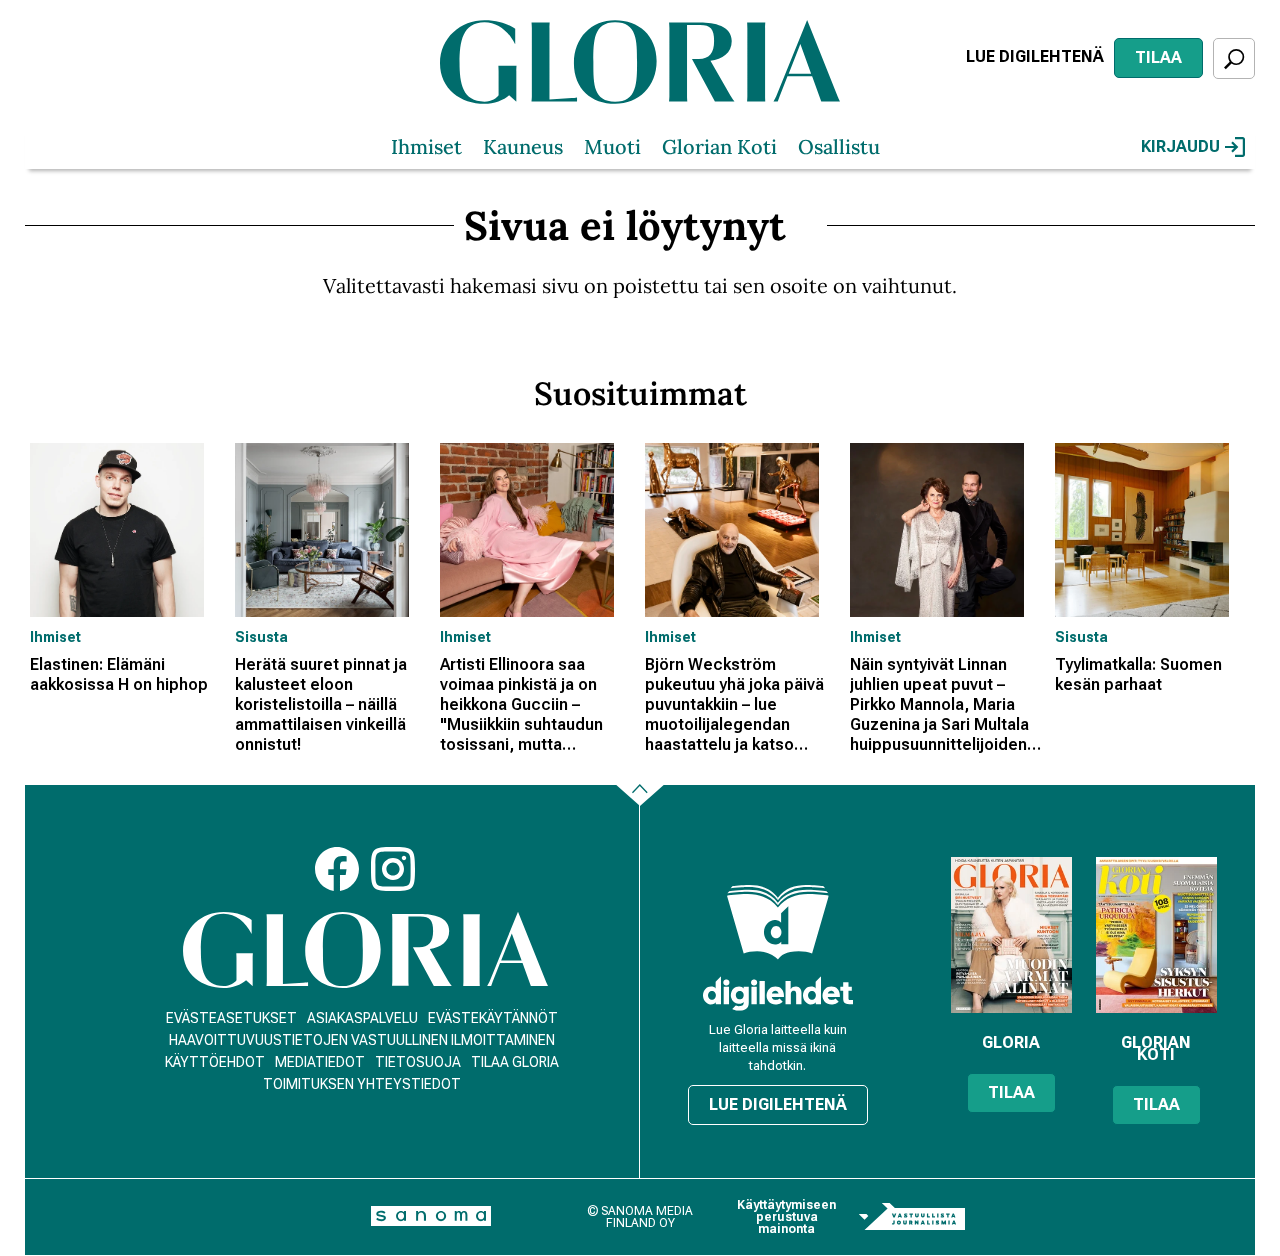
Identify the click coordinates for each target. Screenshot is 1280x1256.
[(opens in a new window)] (778, 993)
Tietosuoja (418, 1062)
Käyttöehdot (215, 1062)
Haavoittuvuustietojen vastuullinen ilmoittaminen (362, 1040)
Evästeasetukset (231, 1018)
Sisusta (261, 637)
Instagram (393, 869)
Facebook (337, 869)
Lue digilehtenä (1035, 56)
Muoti (612, 146)
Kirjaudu (1180, 146)
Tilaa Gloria (515, 1062)
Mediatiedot (320, 1062)
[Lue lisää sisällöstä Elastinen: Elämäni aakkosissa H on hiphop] (127, 530)
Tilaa (1158, 57)
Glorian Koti (719, 146)
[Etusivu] (365, 950)
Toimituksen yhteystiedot (362, 1084)
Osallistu (839, 146)
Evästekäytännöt (493, 1018)
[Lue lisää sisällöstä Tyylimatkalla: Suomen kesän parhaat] (1152, 530)
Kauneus (523, 146)
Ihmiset (426, 146)
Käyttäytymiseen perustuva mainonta (786, 1217)
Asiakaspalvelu (362, 1018)
